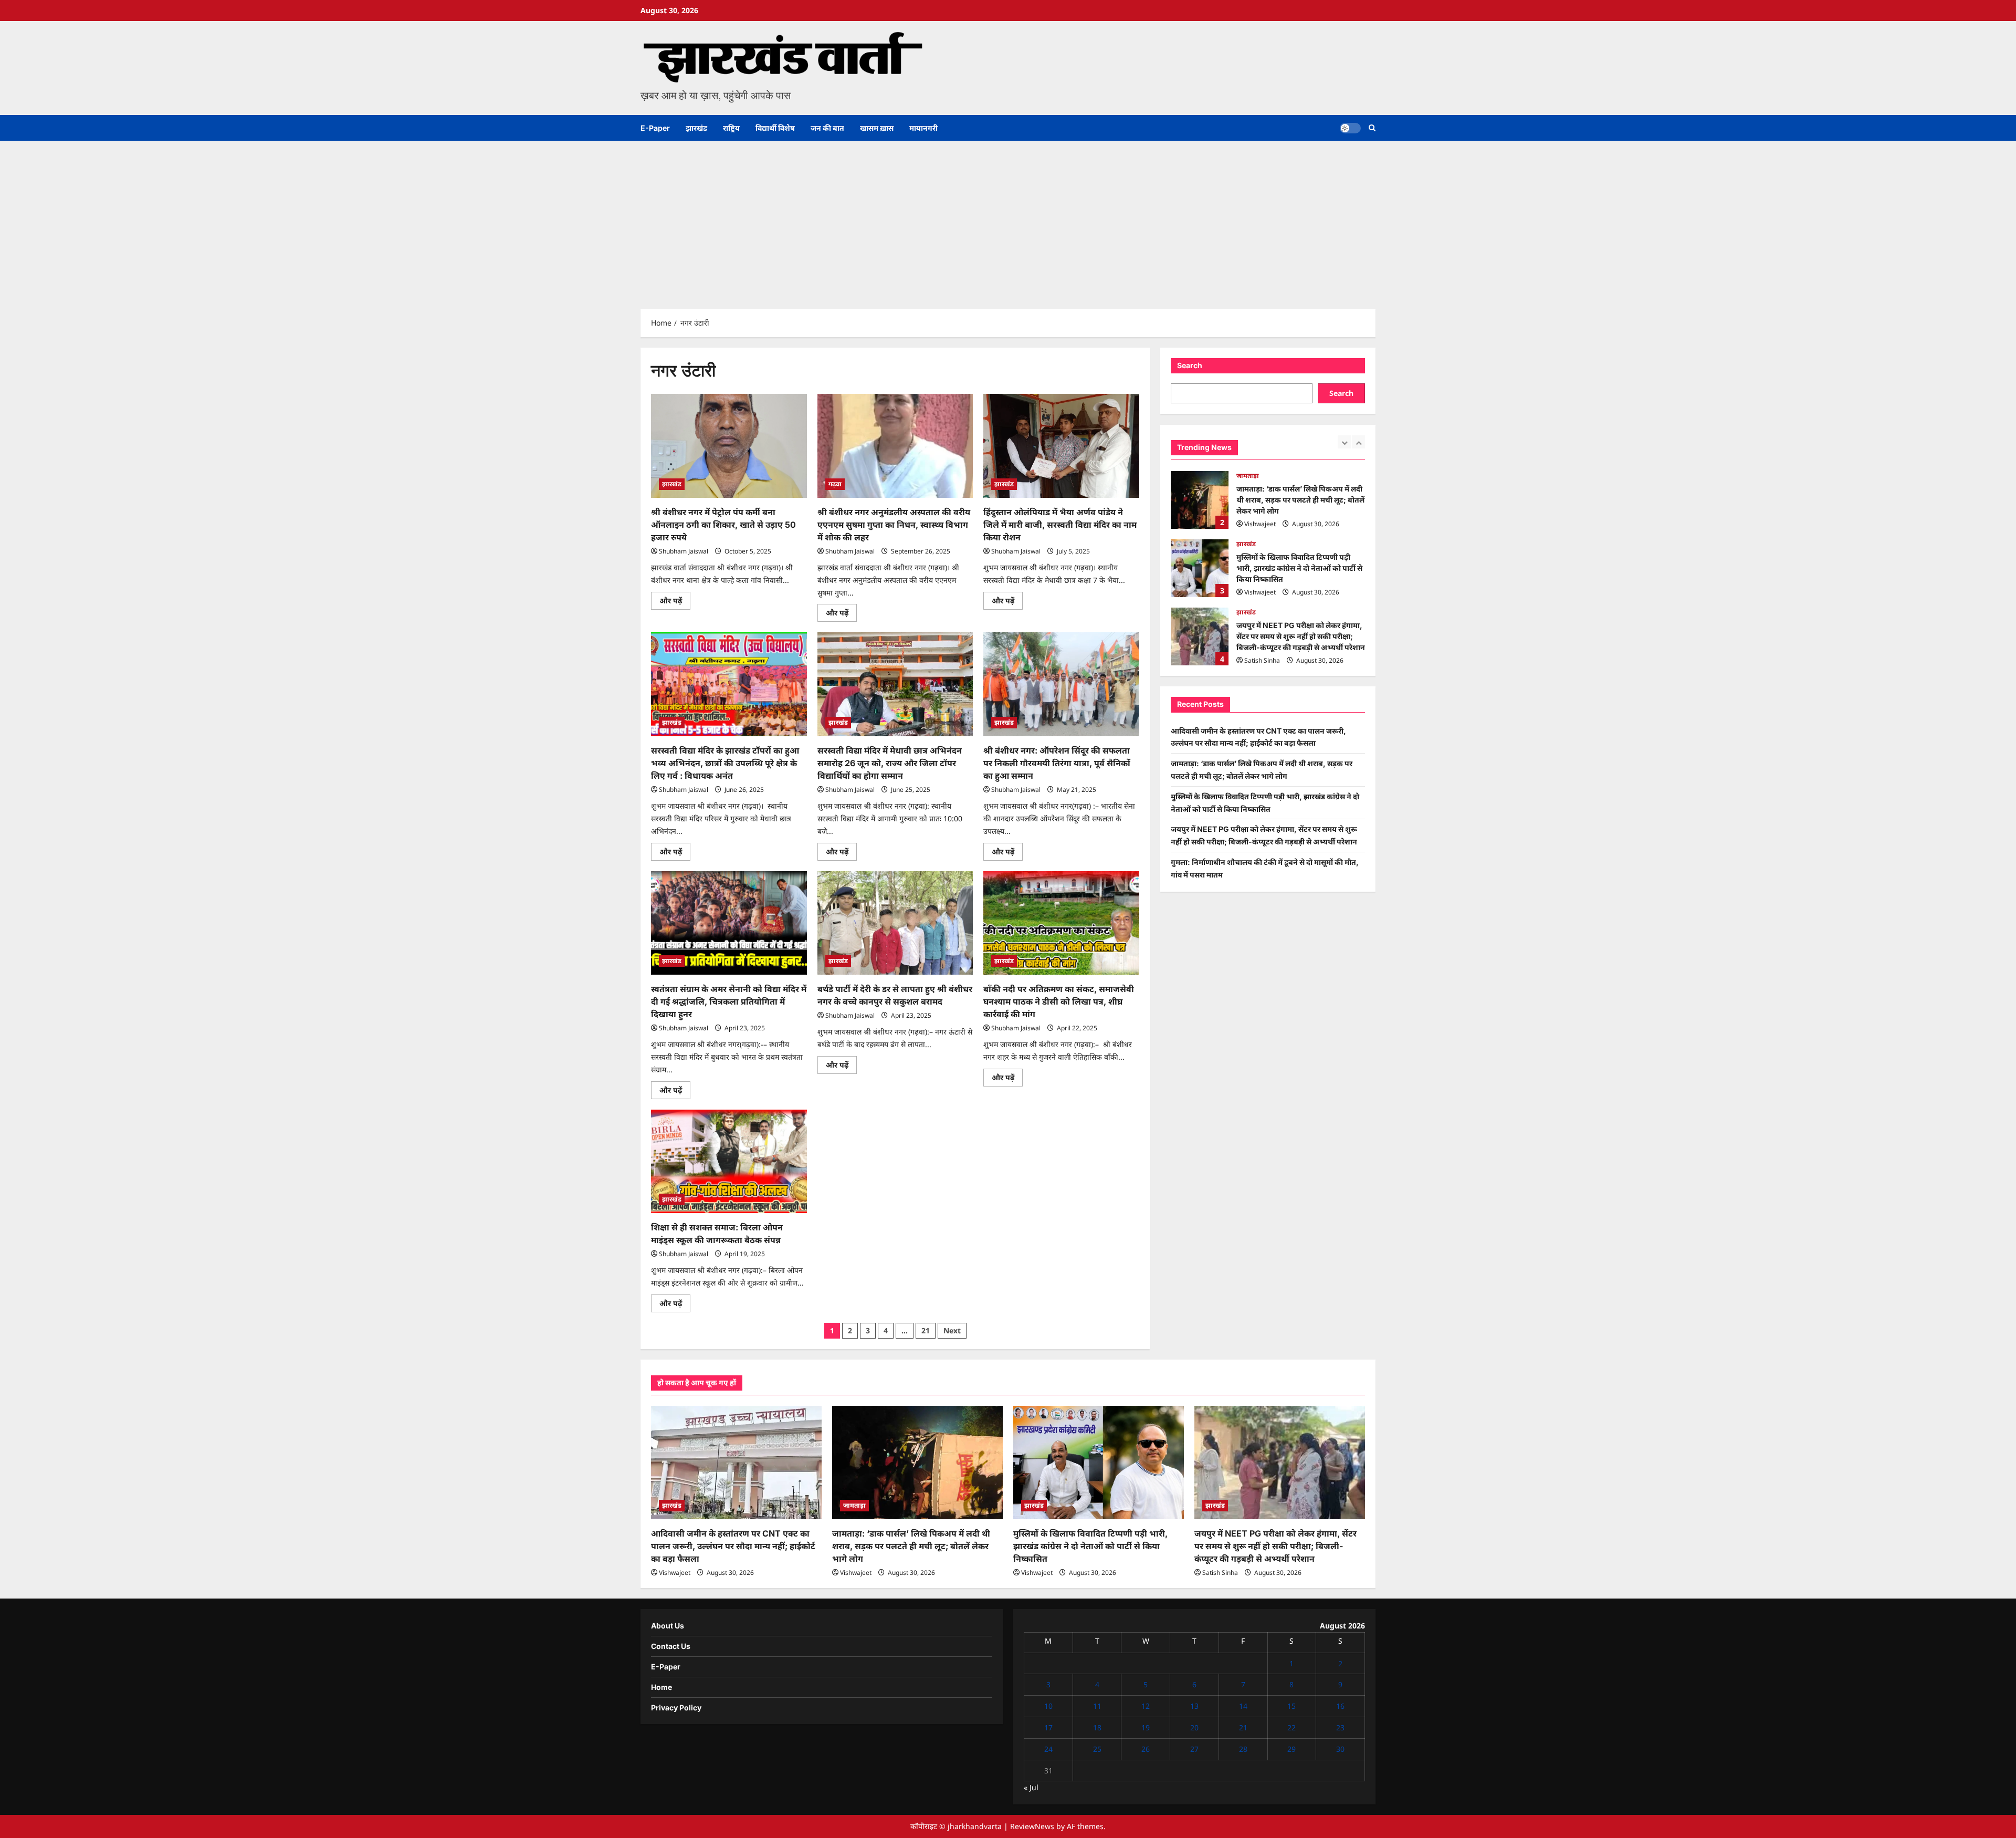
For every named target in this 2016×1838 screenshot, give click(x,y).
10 (1048, 1706)
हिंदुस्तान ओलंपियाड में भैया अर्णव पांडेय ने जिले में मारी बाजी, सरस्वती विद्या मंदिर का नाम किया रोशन (1060, 525)
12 (1146, 1706)
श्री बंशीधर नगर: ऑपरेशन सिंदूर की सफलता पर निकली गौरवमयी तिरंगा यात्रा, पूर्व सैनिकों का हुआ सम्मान (1057, 763)
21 (926, 1330)
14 (1243, 1706)
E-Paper (655, 128)
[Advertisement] (1008, 220)
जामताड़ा (854, 1505)
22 (1291, 1727)
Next (952, 1330)
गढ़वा (835, 484)
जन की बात (827, 128)
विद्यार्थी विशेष (775, 128)
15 (1291, 1706)
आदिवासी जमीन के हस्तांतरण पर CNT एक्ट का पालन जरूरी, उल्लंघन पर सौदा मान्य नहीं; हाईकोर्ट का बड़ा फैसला (733, 1546)
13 (1194, 1706)
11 (1097, 1706)
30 (1340, 1749)
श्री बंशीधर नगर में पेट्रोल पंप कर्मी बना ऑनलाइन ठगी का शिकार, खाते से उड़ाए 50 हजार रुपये (723, 525)
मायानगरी (923, 128)
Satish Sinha (1262, 592)
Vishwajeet (1260, 524)
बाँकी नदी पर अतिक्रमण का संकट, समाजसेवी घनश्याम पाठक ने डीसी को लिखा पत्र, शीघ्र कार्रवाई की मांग (1059, 1001)
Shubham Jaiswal (684, 551)
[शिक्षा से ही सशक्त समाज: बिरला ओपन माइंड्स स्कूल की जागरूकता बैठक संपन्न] (729, 1162)
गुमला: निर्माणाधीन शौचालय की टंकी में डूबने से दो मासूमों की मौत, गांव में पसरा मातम (1200, 636)
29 (1291, 1749)
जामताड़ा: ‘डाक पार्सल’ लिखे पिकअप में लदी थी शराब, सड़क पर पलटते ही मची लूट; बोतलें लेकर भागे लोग (911, 1546)
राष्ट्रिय (731, 128)
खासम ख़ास (877, 128)
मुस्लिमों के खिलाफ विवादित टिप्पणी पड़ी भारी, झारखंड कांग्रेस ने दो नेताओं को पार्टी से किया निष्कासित (1200, 500)
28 (1243, 1749)
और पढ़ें (675, 602)
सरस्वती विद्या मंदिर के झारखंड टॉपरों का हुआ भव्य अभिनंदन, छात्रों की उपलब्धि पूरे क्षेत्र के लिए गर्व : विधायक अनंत (725, 763)
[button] (1372, 128)
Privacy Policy (676, 1708)
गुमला (1244, 617)
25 (1097, 1749)
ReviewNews (1032, 1826)
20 (1194, 1727)
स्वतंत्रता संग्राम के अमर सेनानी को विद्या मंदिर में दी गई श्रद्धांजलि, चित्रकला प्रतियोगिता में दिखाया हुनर (729, 1001)
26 (1146, 1749)
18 (1097, 1727)
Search (1190, 365)
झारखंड (696, 128)
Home (661, 1687)
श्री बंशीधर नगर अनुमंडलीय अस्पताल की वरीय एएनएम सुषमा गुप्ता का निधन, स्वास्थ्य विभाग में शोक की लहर (894, 525)
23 (1340, 1727)
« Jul (1031, 1787)
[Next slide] (1358, 442)
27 (1194, 1749)
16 (1340, 1706)
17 (1048, 1727)
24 (1048, 1749)
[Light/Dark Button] (1350, 128)
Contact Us (671, 1646)
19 (1146, 1727)
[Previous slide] (1344, 442)
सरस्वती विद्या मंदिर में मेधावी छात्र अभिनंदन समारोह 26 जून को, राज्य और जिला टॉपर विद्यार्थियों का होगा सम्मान (890, 763)
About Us (668, 1626)
